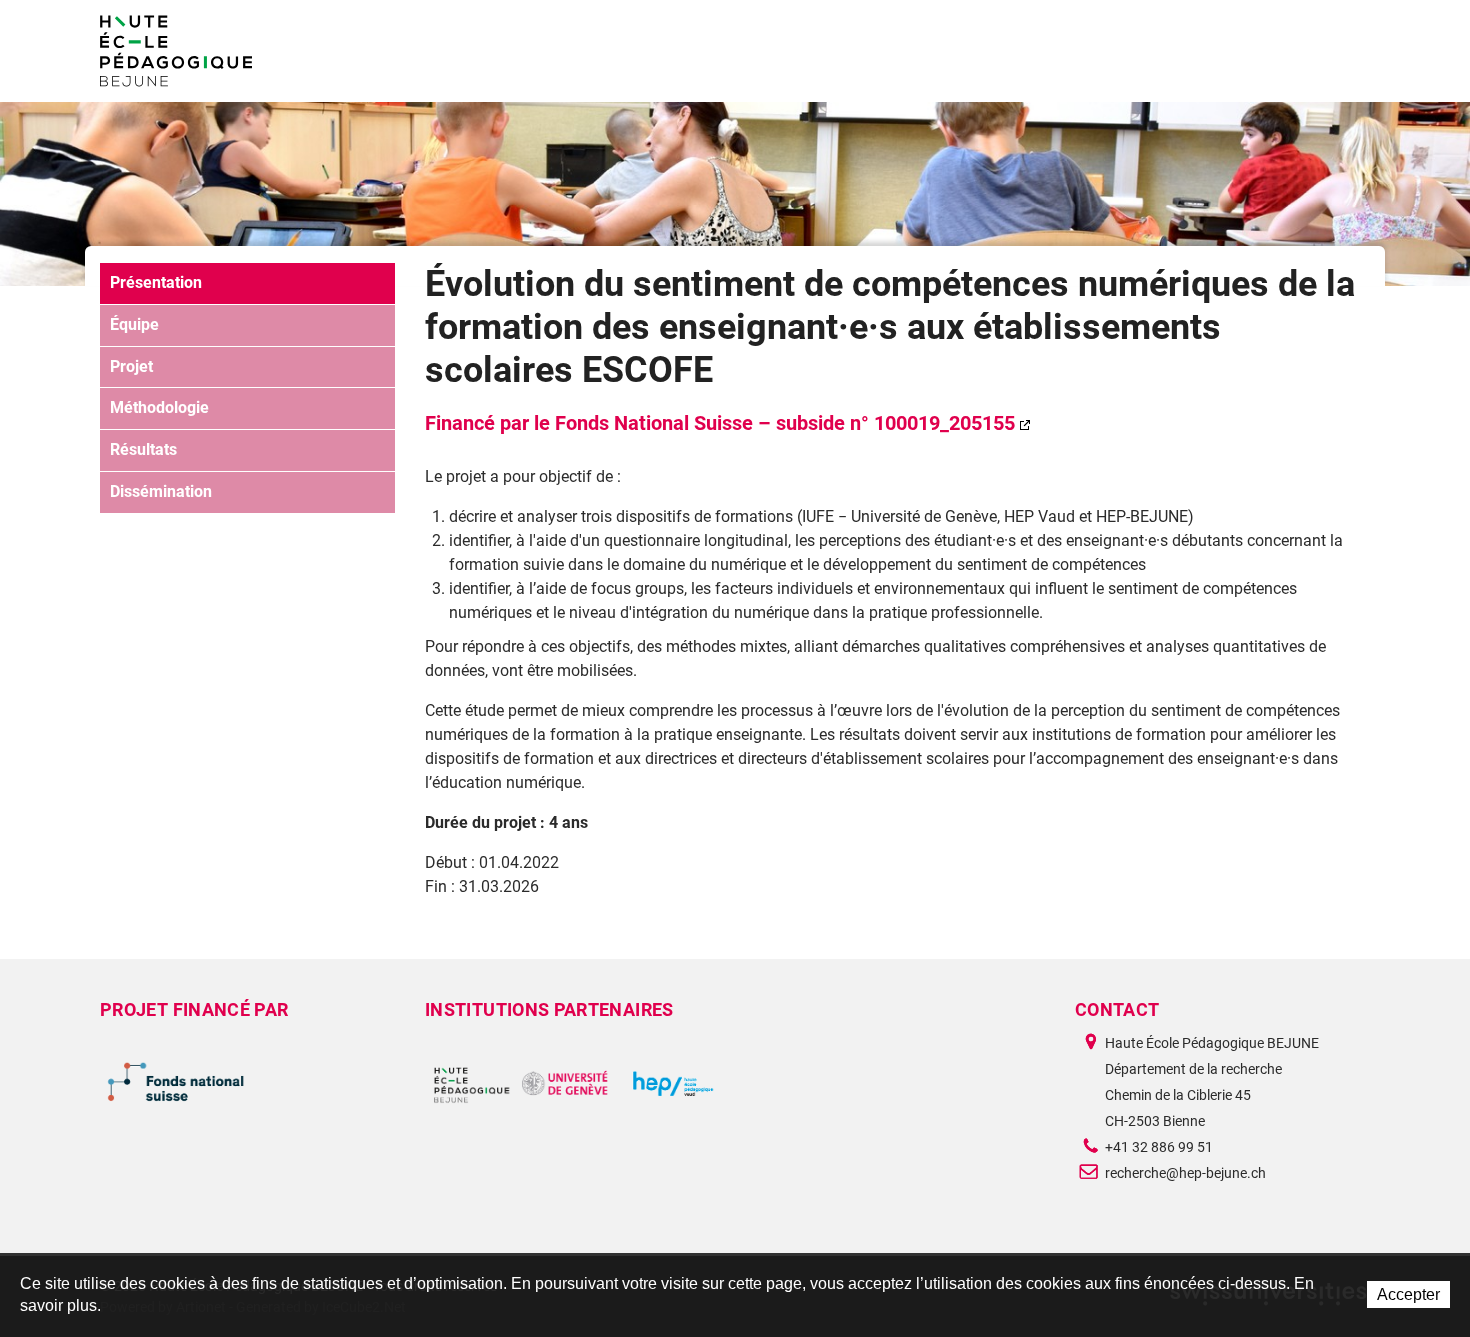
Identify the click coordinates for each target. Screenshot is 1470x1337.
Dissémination (161, 491)
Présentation (156, 282)
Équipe (134, 324)
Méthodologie (159, 407)
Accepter (1408, 1294)
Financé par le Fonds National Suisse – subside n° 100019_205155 (720, 423)
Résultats (143, 449)
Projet (131, 366)
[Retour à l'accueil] (176, 51)
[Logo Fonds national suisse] (247, 1083)
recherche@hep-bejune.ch (1185, 1173)
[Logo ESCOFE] (572, 1083)
